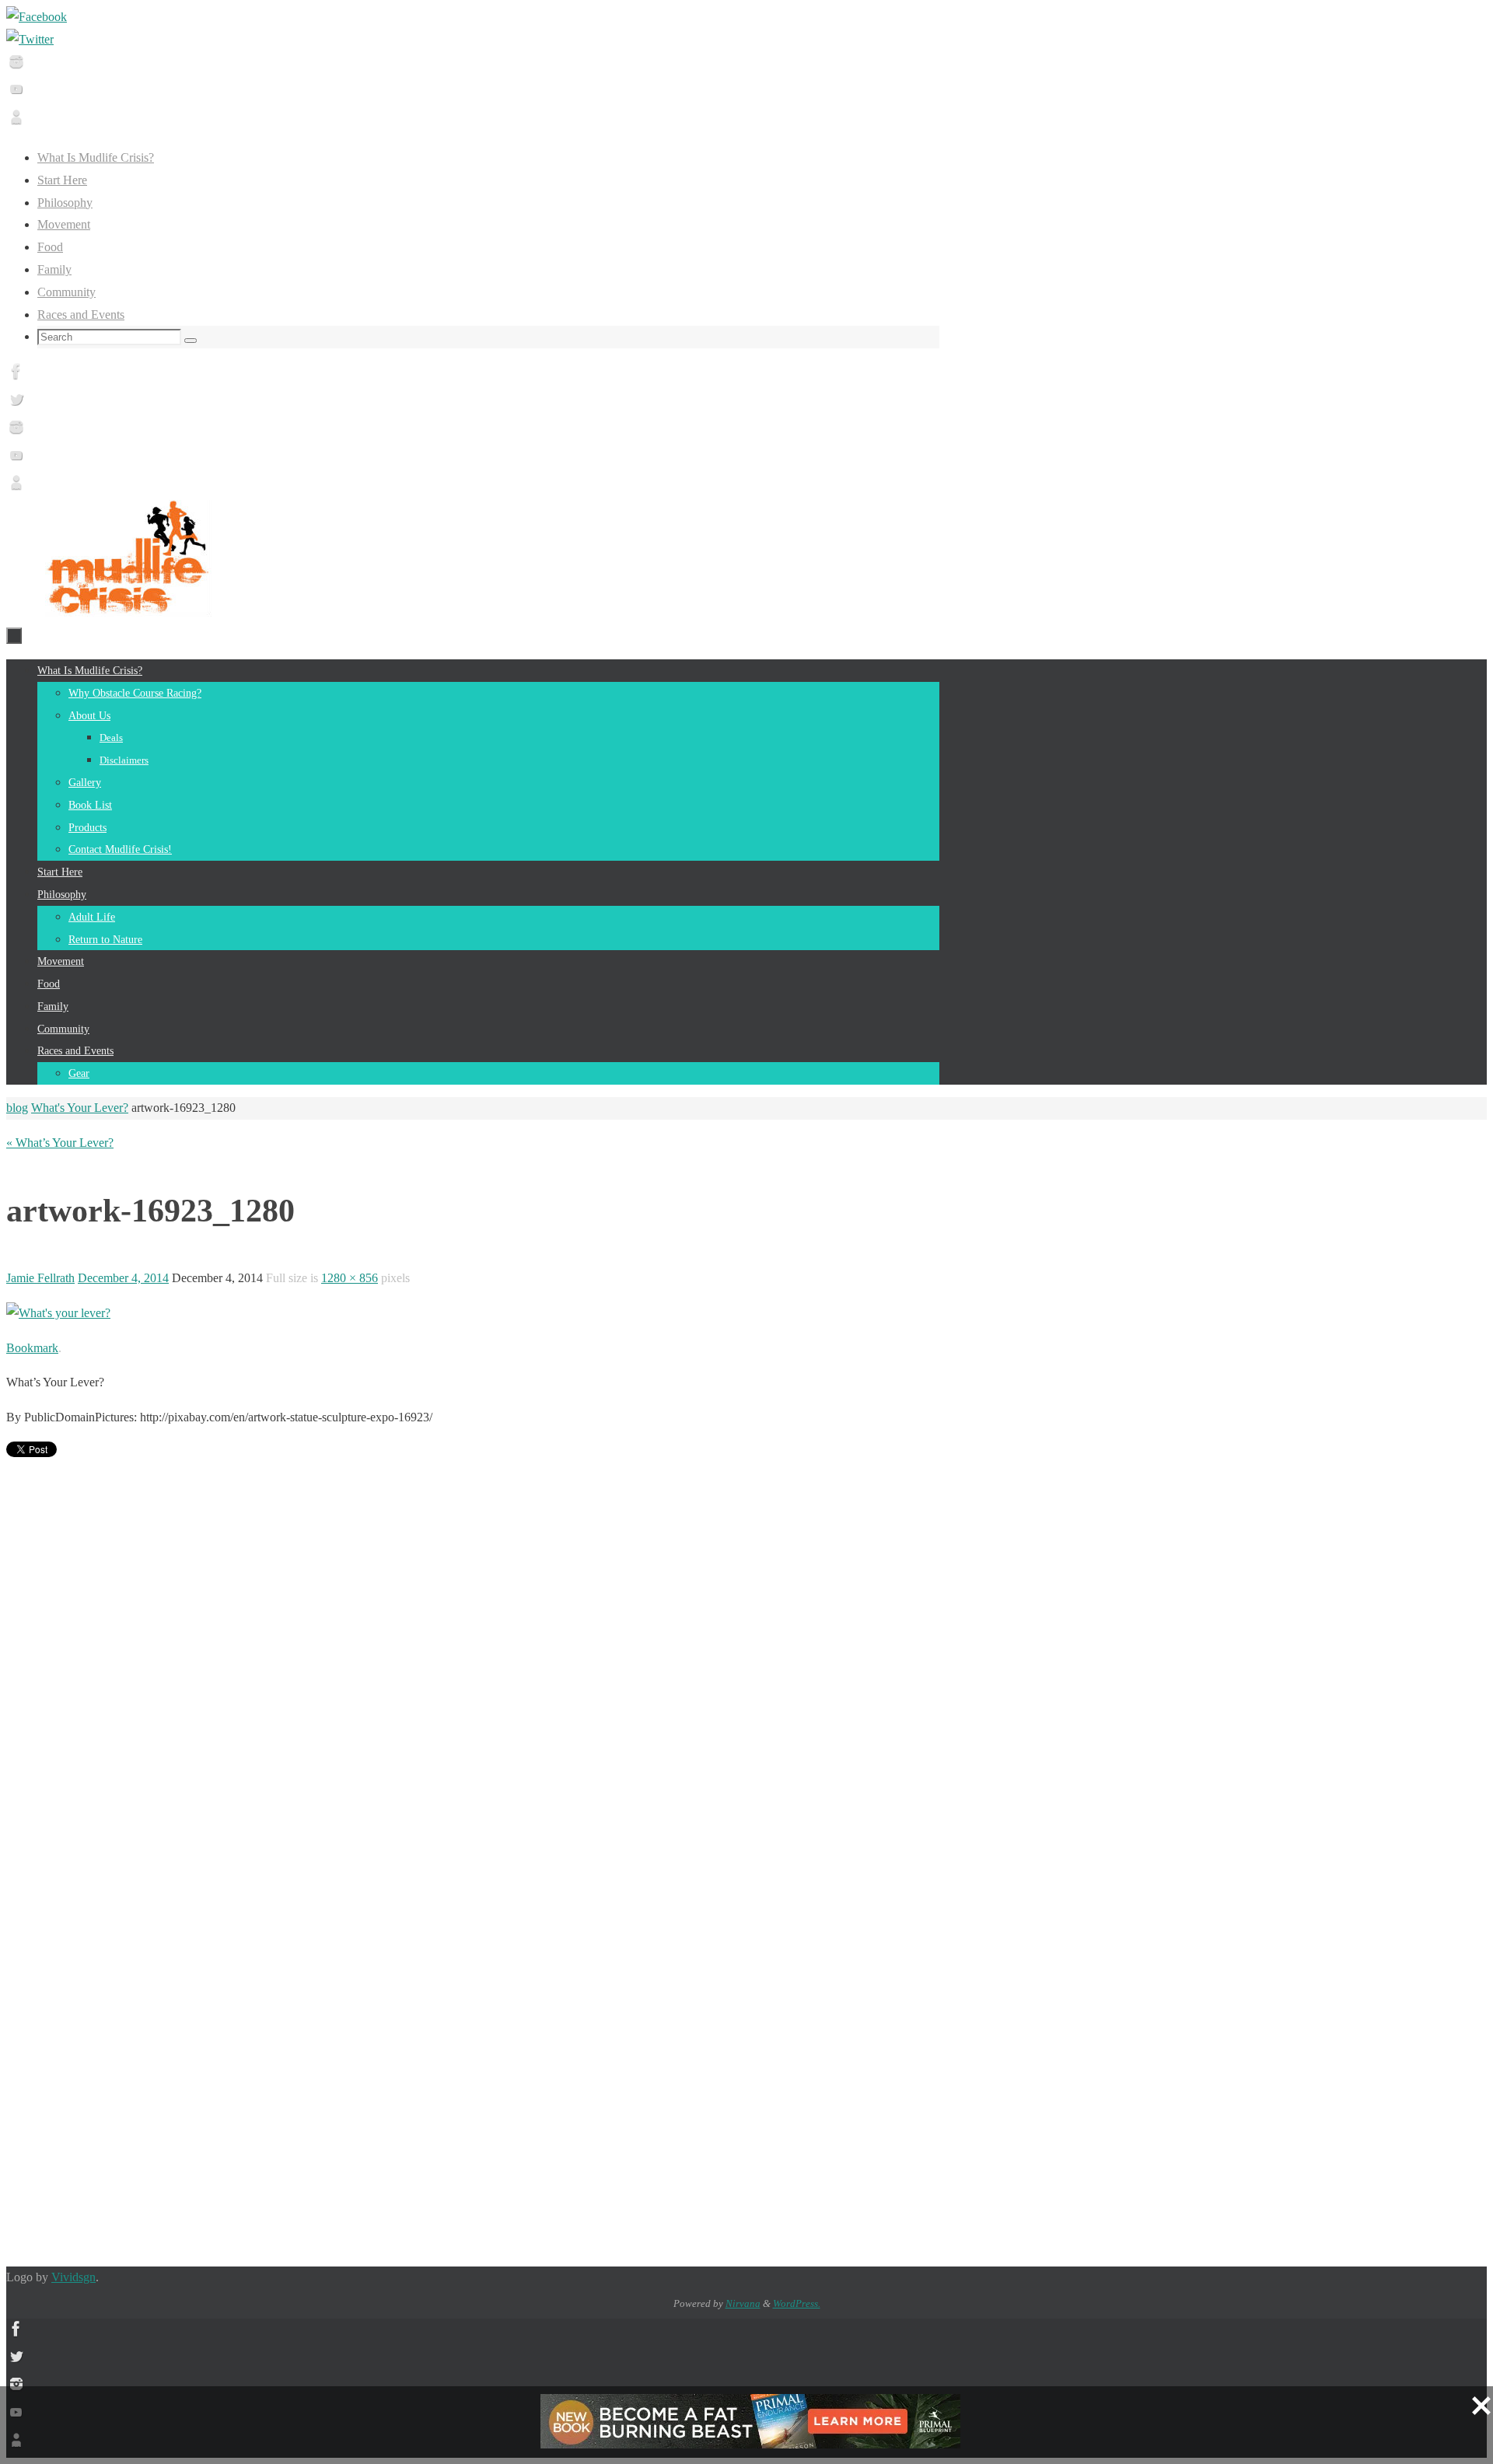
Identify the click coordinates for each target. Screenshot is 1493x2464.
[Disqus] (473, 1659)
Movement (64, 224)
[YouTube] (16, 94)
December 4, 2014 (123, 1278)
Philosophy (65, 203)
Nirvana (743, 2303)
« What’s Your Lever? (60, 1143)
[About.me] (16, 122)
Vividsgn (73, 2277)
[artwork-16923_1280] (58, 1313)
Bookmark (32, 1348)
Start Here (62, 180)
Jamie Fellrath (40, 1278)
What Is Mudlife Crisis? (96, 157)
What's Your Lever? (80, 1108)
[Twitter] (30, 39)
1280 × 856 (350, 1278)
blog (17, 1108)
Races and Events (81, 315)
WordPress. (797, 2303)
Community (66, 292)
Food (50, 247)
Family (54, 269)
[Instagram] (16, 67)
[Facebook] (37, 17)
